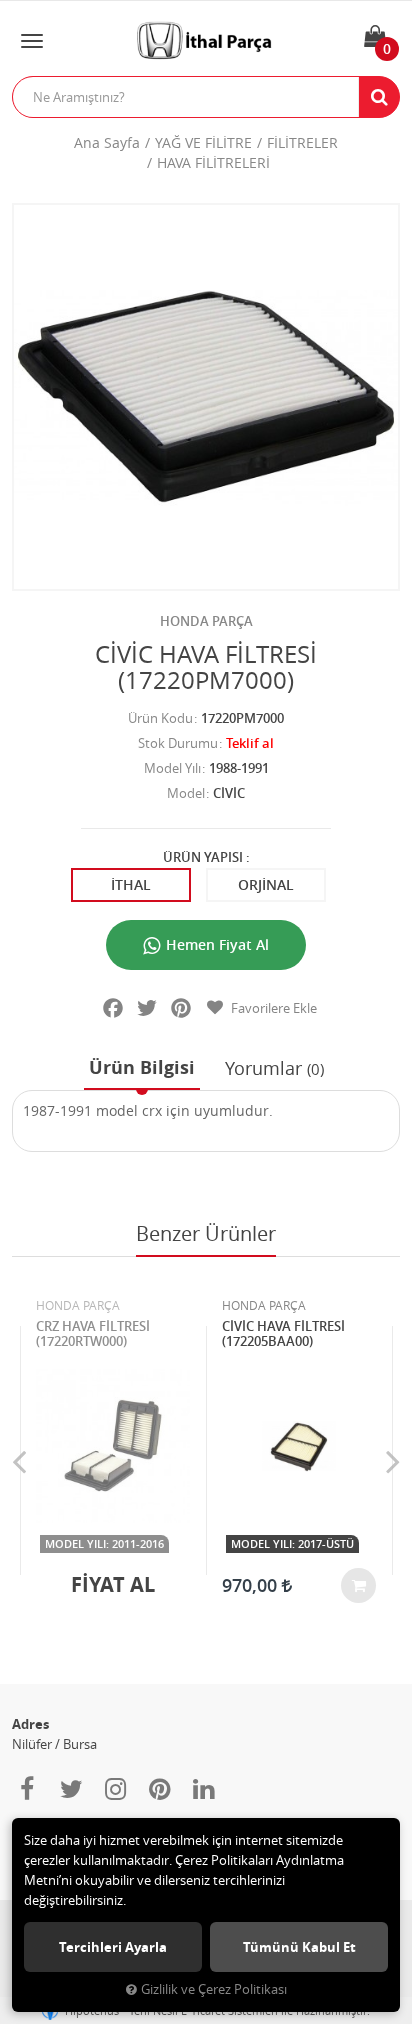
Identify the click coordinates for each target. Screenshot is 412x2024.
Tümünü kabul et (299, 1947)
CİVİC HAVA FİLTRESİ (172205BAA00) (283, 1334)
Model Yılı (172, 768)
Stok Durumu (178, 743)
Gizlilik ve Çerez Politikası (214, 1989)
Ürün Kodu (160, 718)
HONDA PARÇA (206, 621)
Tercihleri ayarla (113, 1947)
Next (393, 1461)
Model (186, 793)
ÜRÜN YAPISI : (206, 857)
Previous (19, 1461)
